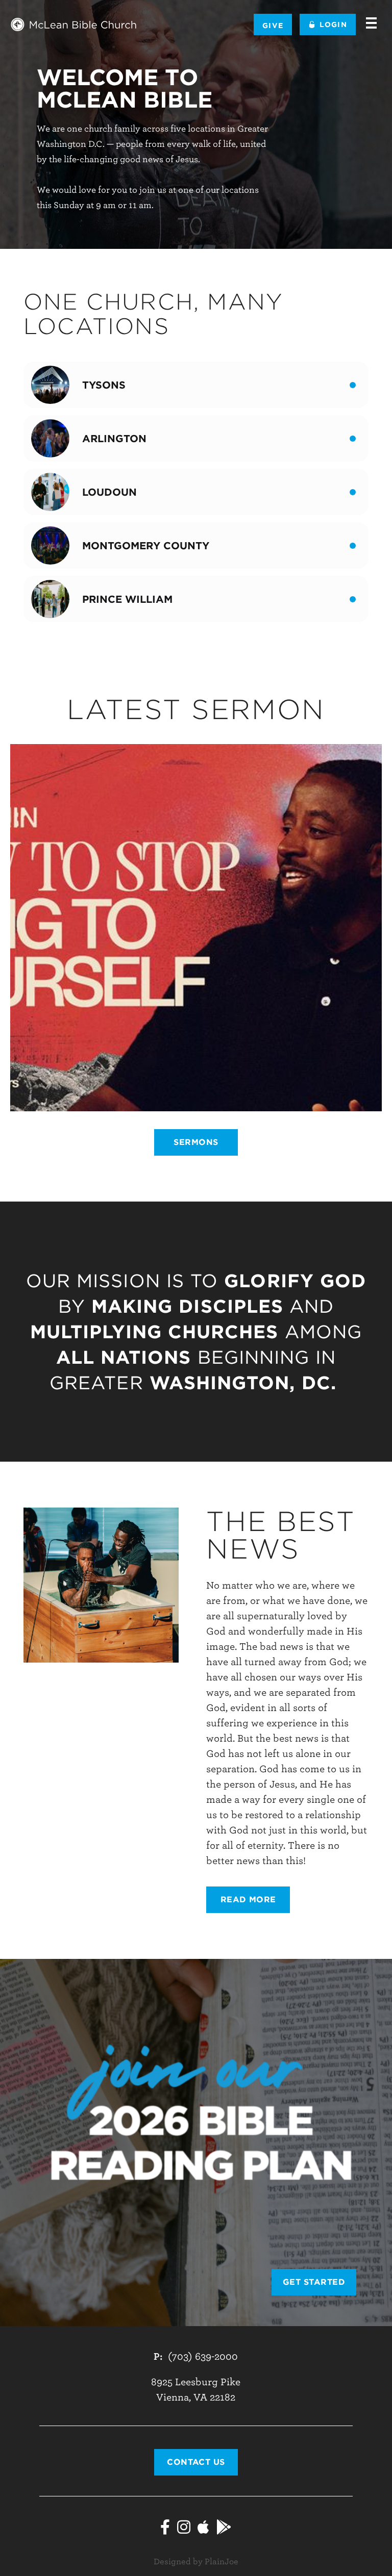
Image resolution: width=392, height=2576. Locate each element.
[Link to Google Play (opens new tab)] (224, 2529)
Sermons (196, 1142)
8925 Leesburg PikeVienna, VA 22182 (196, 2390)
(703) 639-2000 (203, 2356)
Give (273, 25)
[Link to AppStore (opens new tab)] (203, 2529)
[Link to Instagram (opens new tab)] (184, 2529)
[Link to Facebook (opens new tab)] (165, 2529)
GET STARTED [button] (314, 2282)
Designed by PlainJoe (196, 2562)
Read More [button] (248, 1899)
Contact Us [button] (196, 2462)
